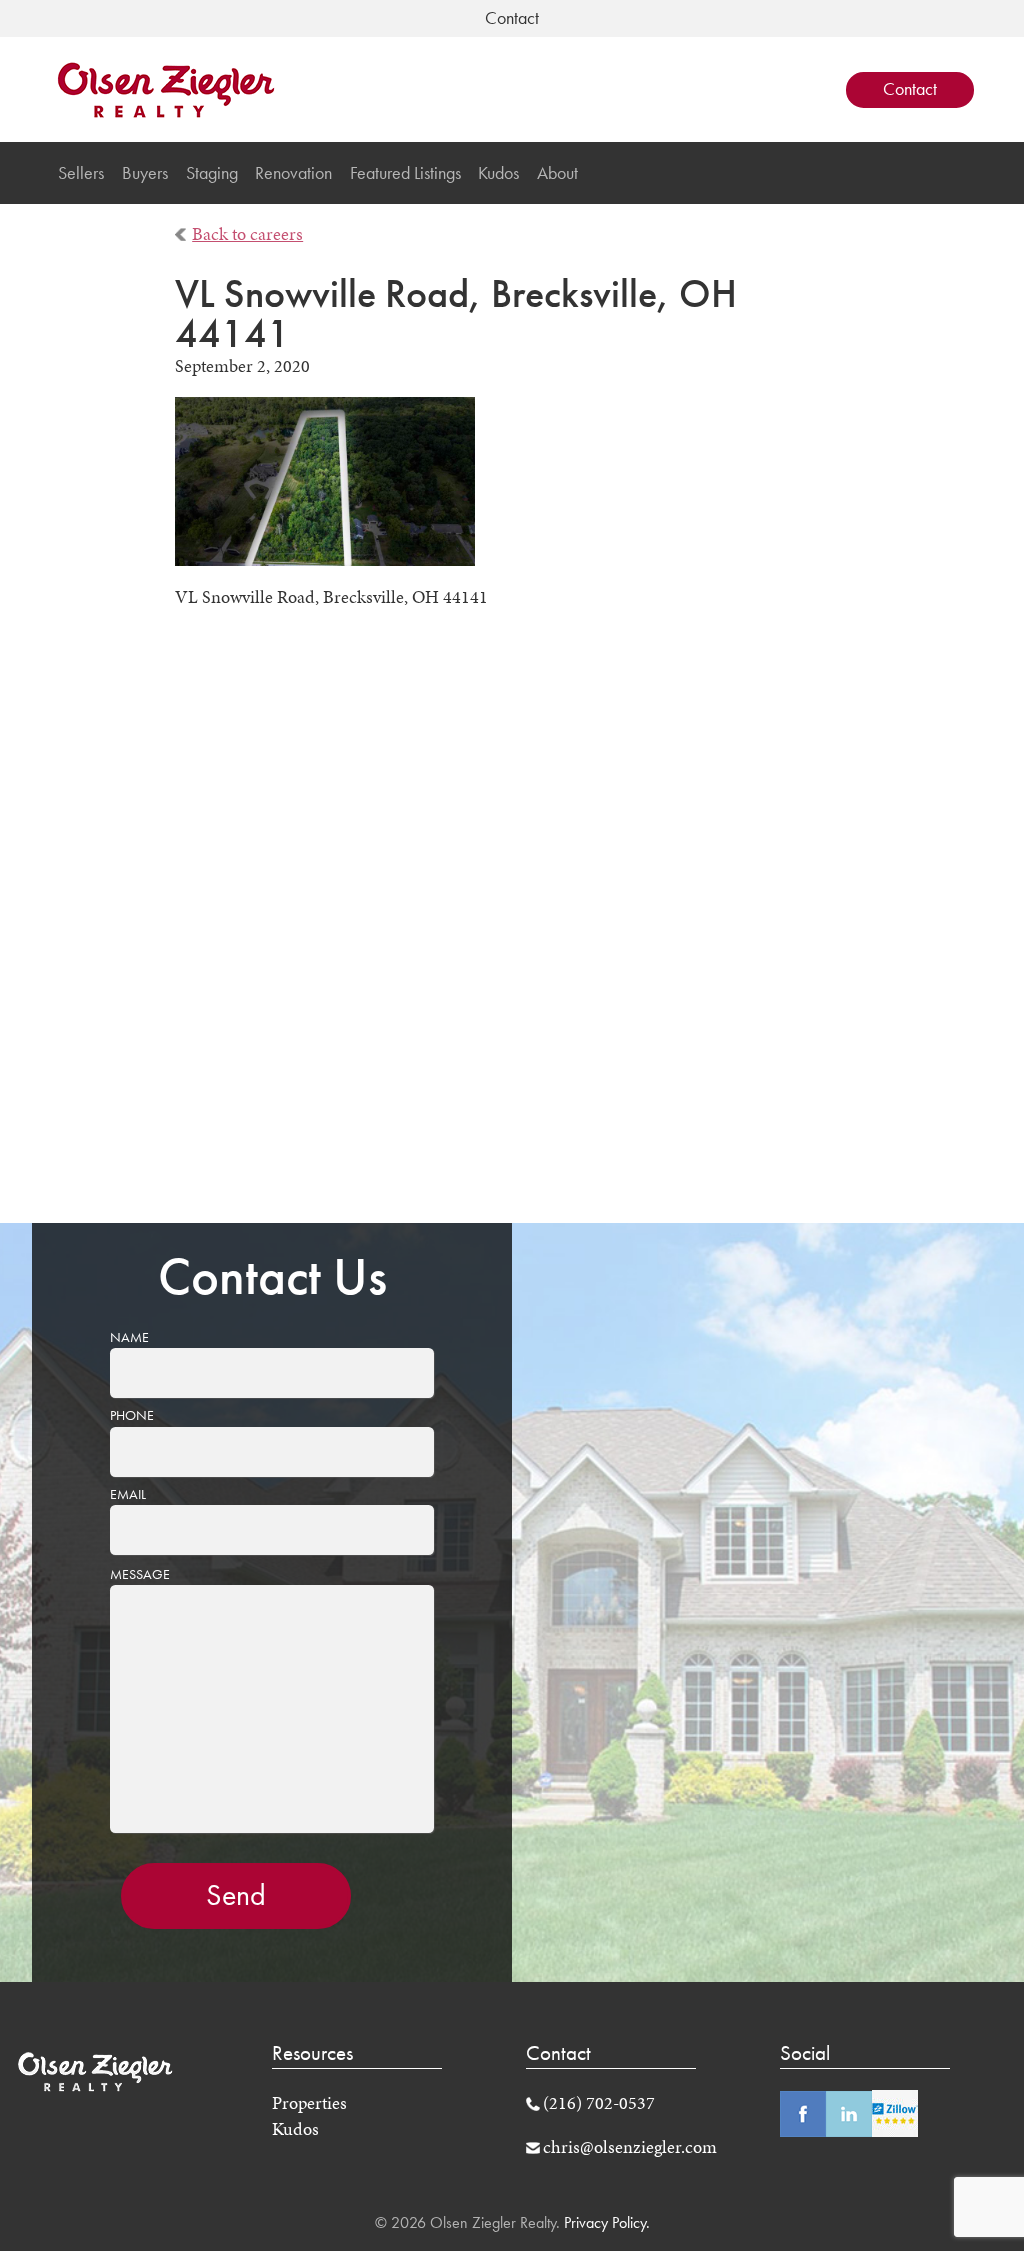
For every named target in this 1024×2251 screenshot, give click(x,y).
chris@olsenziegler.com (630, 2147)
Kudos (498, 173)
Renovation (293, 173)
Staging (212, 173)
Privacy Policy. (605, 2222)
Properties (309, 2103)
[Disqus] (512, 931)
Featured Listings (405, 173)
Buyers (145, 173)
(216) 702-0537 (599, 2103)
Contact (910, 89)
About (557, 173)
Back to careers (247, 234)
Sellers (81, 173)
